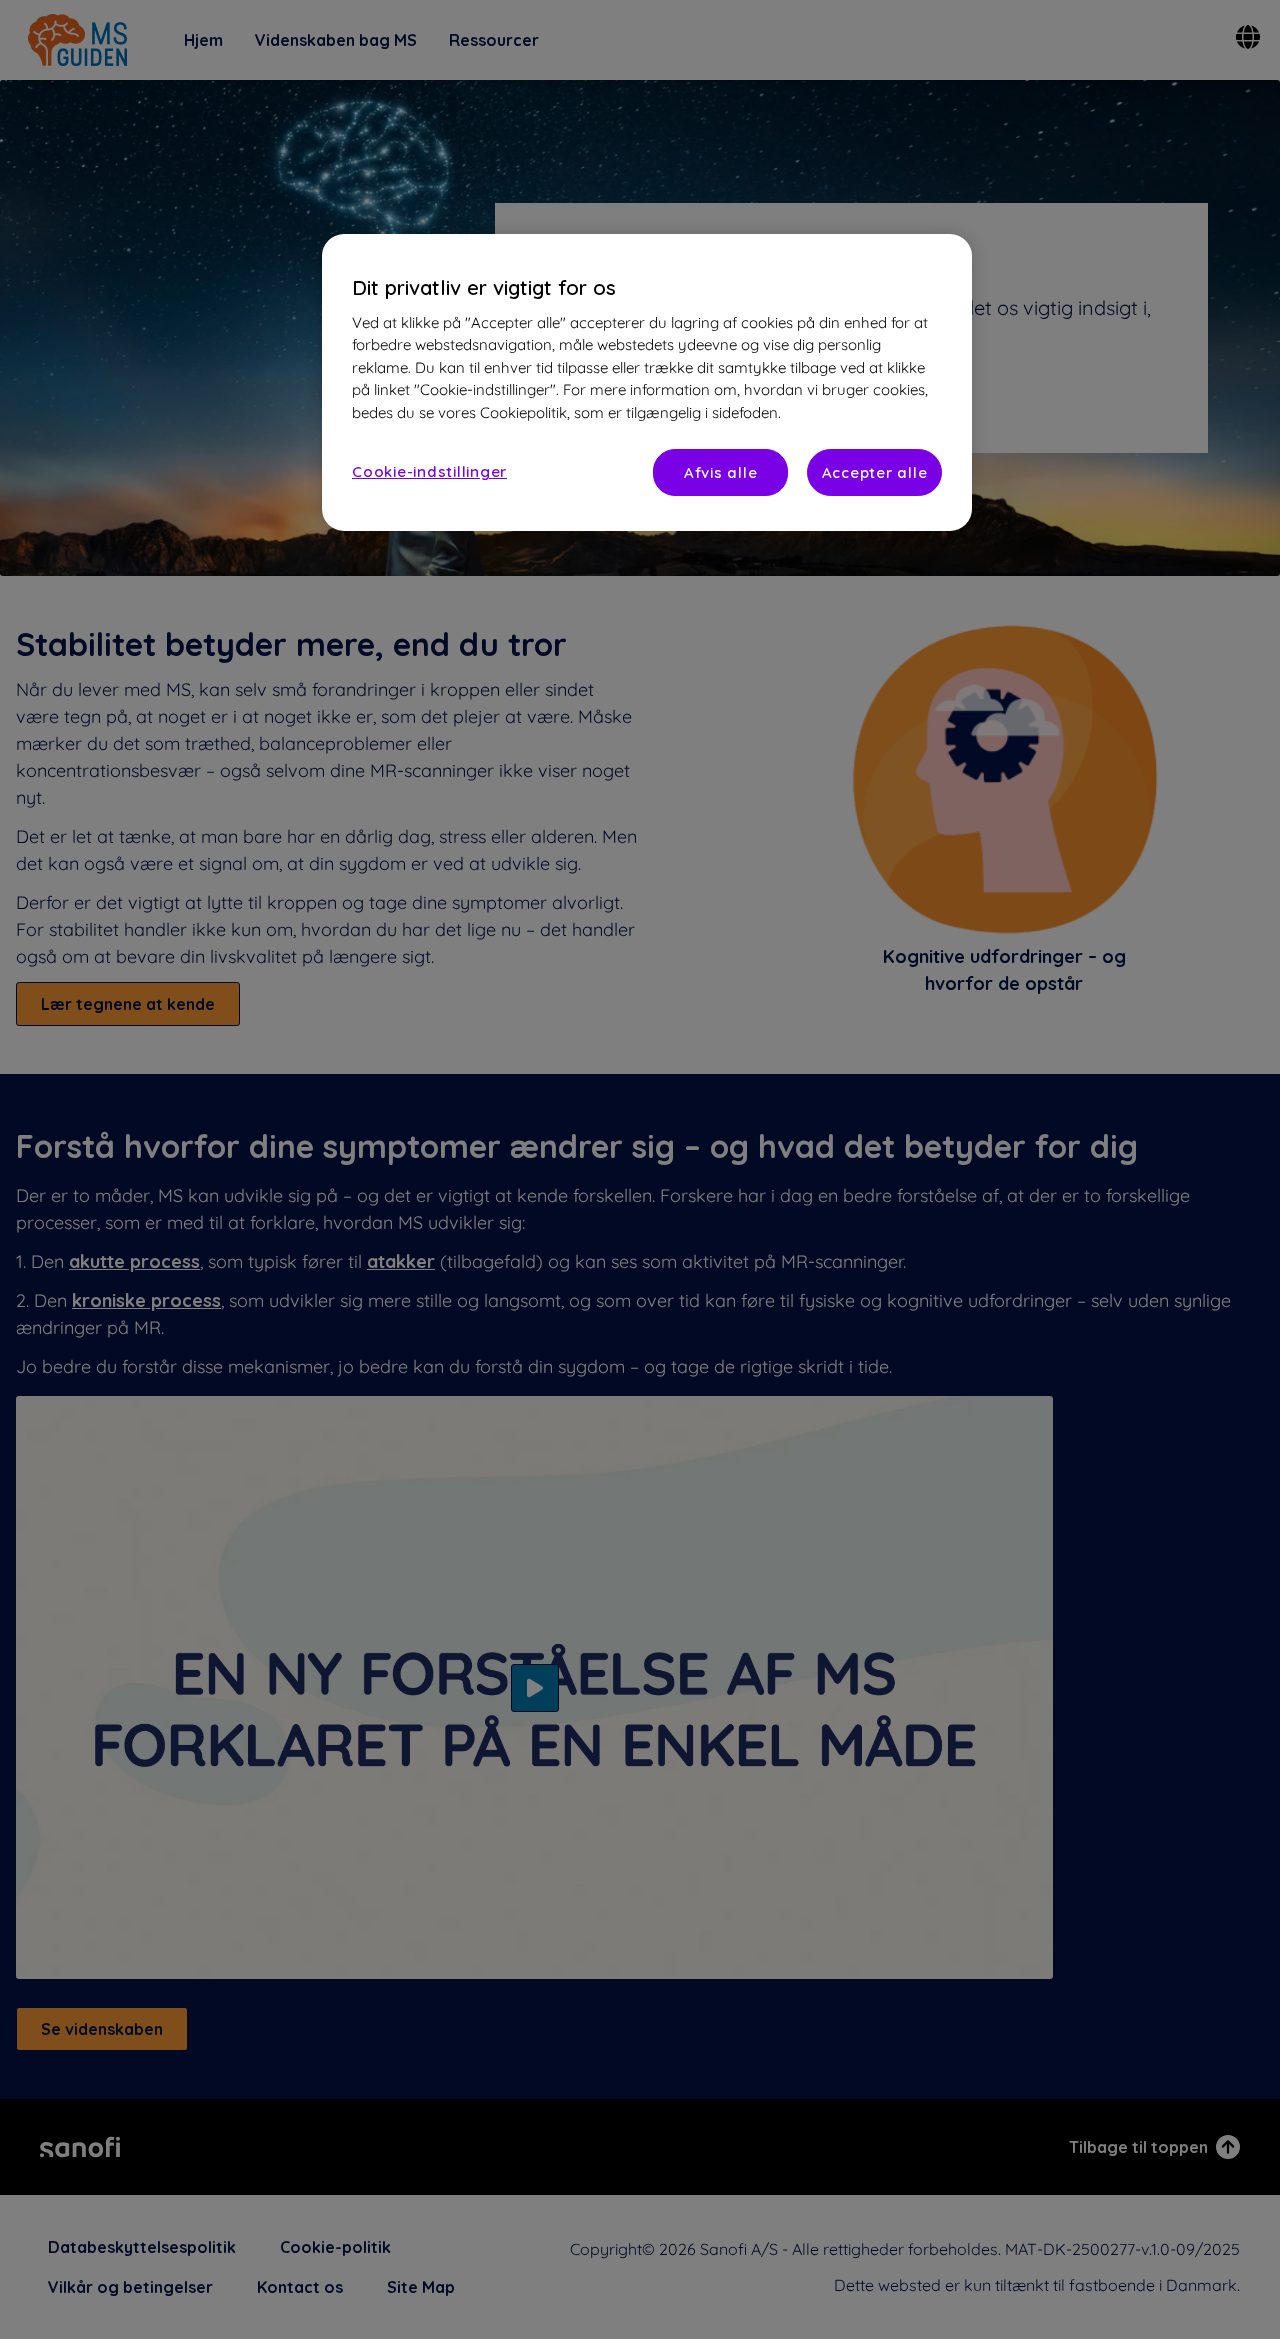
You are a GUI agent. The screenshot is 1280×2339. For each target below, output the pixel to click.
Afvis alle (721, 472)
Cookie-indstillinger (429, 471)
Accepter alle (875, 472)
